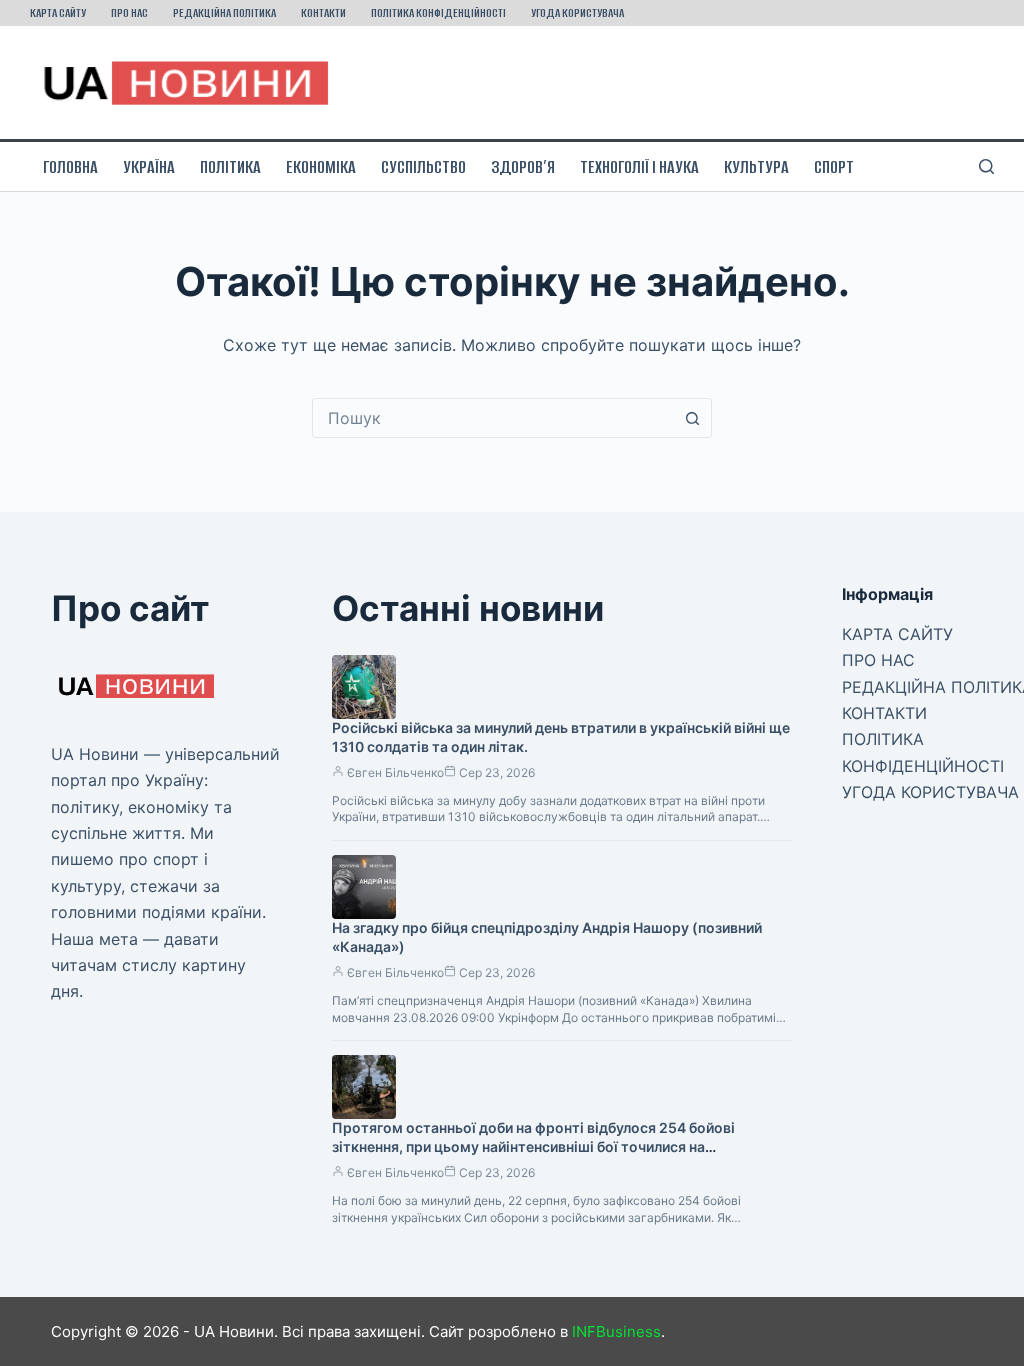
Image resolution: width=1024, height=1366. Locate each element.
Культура (756, 167)
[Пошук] (986, 166)
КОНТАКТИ (323, 12)
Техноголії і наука (639, 167)
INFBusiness (616, 1331)
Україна (149, 167)
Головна (70, 167)
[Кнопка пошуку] (692, 418)
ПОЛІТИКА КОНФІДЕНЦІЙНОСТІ (438, 12)
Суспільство (423, 167)
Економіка (321, 167)
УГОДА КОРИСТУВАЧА (577, 12)
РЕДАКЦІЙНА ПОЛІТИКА (224, 12)
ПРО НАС (129, 12)
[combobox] (493, 418)
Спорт (834, 167)
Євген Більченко (395, 772)
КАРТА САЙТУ (58, 12)
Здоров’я (523, 167)
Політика (230, 167)
